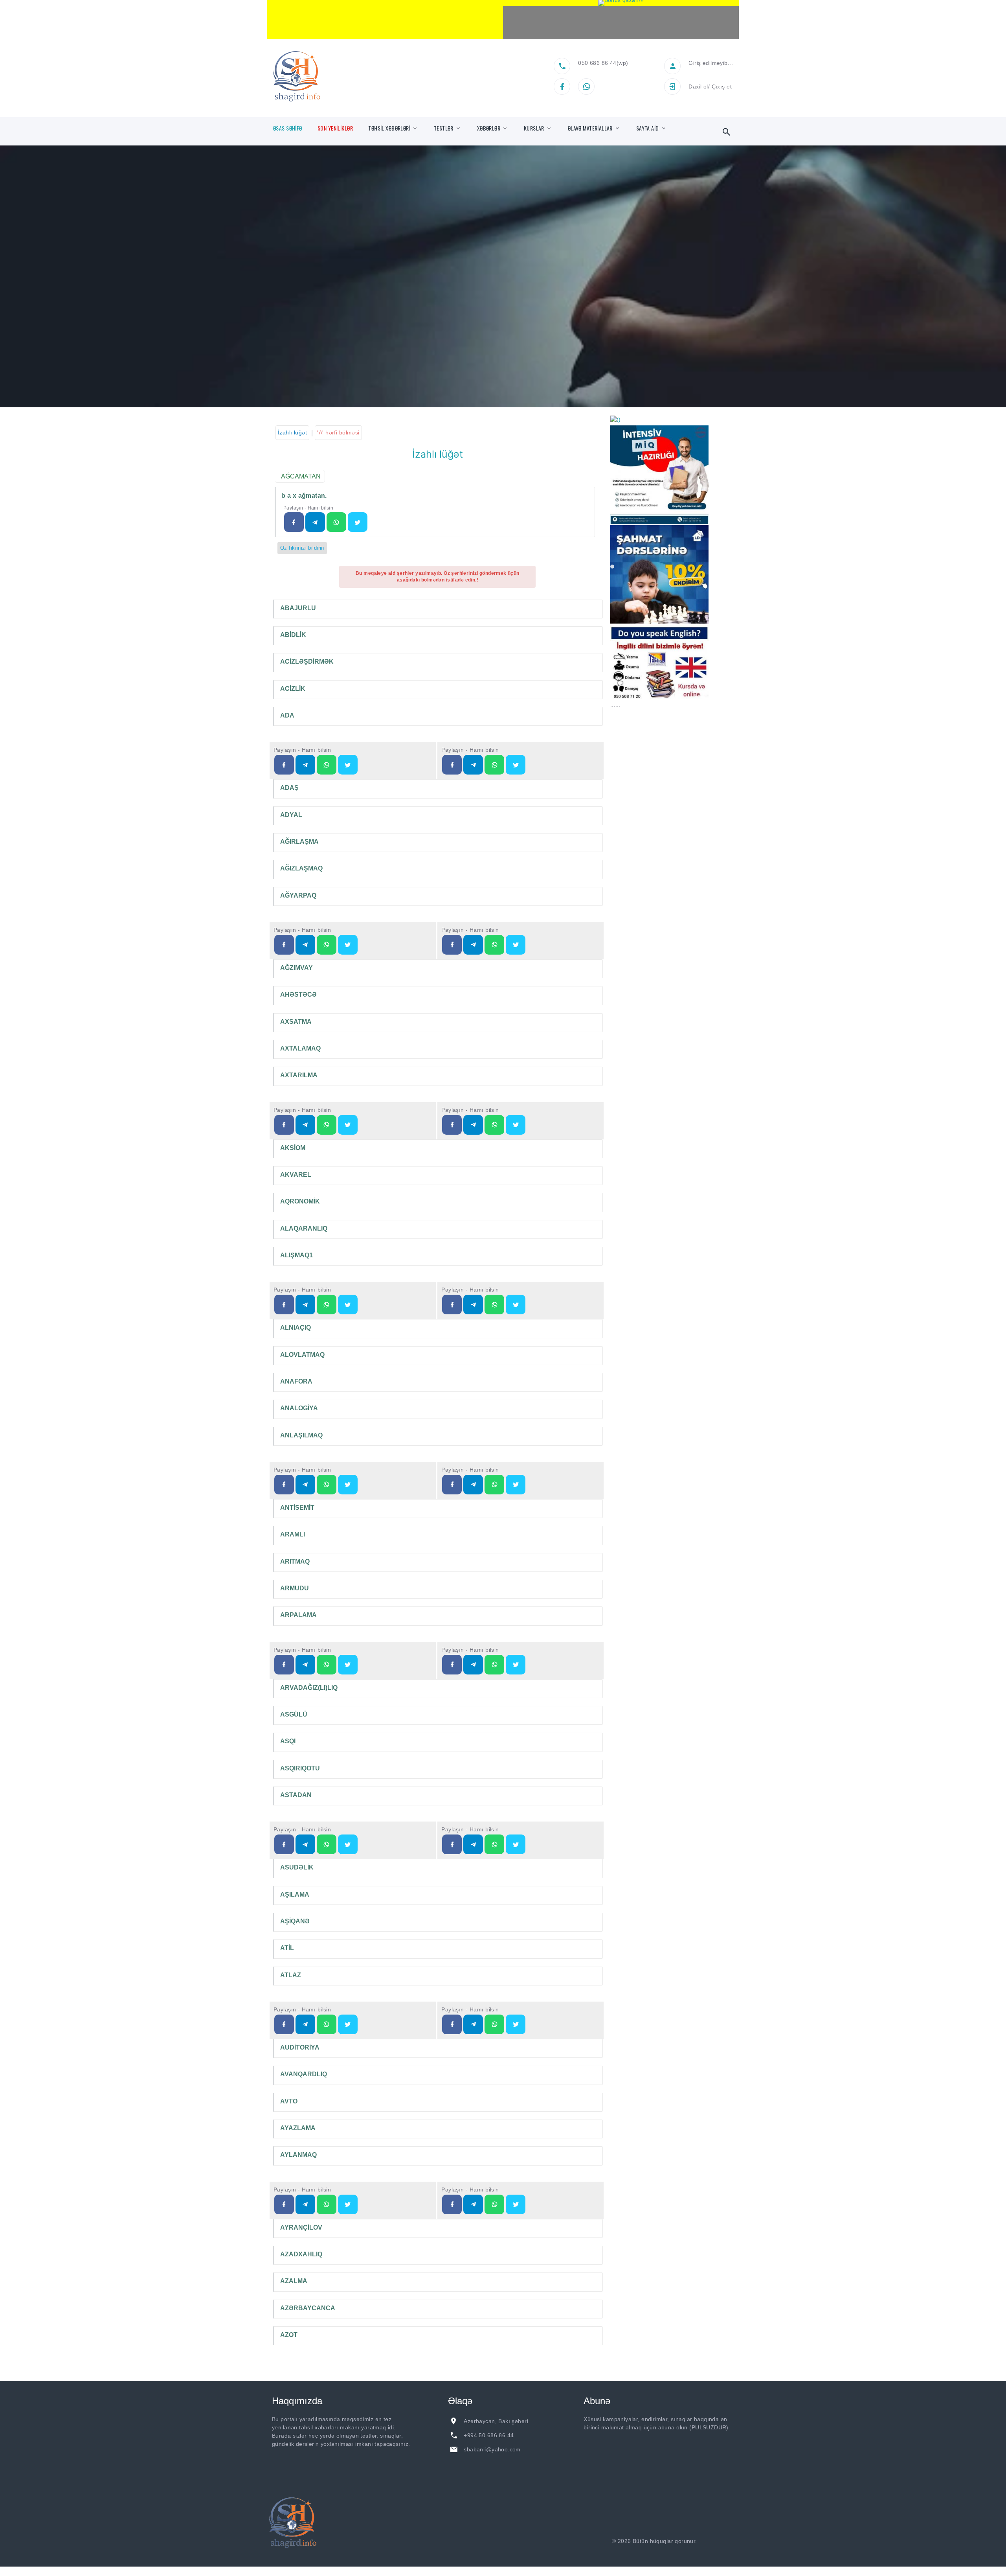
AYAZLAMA (298, 2128)
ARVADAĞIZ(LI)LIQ (309, 1688)
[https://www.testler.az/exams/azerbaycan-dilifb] (452, 765)
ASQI (288, 1741)
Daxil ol (698, 86)
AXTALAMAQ (300, 1048)
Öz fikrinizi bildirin (302, 548)
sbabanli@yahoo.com (492, 2449)
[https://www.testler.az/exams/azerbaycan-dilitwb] (516, 765)
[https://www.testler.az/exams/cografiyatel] (305, 765)
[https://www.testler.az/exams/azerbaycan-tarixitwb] (348, 1305)
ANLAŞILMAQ (301, 1435)
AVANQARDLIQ (304, 2074)
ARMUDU (295, 1588)
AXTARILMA (299, 1075)
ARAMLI (293, 1534)
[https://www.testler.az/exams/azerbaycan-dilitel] (473, 765)
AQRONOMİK (300, 1201)
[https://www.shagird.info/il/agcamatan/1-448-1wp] (336, 522)
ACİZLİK (293, 689)
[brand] (293, 2523)
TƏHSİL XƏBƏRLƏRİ (389, 128)
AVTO (289, 2101)
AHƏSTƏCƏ (298, 995)
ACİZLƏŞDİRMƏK (307, 661)
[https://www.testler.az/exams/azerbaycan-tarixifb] (284, 1305)
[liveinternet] (720, 2541)
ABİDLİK (293, 635)
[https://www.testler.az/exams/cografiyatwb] (348, 765)
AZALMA (294, 2281)
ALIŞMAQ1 (296, 1255)
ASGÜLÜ (294, 1714)
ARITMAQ (295, 1561)
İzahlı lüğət (292, 432)
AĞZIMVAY (296, 968)
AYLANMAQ (298, 2155)
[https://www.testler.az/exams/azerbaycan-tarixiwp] (327, 1305)
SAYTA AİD (648, 128)
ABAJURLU (298, 608)
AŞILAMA (295, 1894)
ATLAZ (291, 1975)
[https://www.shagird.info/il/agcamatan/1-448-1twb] (358, 522)
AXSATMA (296, 1022)
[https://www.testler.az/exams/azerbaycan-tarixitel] (305, 1305)
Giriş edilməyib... (711, 63)
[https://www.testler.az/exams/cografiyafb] (284, 765)
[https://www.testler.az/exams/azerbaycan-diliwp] (494, 765)
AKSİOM (293, 1148)
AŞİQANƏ (295, 1921)
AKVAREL (296, 1175)
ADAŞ (289, 788)
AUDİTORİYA (300, 2047)
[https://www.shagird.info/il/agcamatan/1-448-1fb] (294, 522)
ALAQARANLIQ (304, 1228)
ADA (287, 715)
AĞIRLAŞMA (299, 842)
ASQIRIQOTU (300, 1768)
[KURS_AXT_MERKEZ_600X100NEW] (385, 20)
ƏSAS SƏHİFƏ (288, 128)
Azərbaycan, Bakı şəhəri (496, 2421)
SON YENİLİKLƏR (335, 128)
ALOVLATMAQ (302, 1355)
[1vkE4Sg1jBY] (621, 3)
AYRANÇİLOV (301, 2227)
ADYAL (291, 815)
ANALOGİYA (299, 1408)
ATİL (287, 1948)
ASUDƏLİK (297, 1867)
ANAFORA (296, 1381)
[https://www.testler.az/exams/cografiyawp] (327, 765)
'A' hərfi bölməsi (338, 432)
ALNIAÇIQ (296, 1328)
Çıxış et (722, 86)
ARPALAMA (298, 1615)
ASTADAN (296, 1795)
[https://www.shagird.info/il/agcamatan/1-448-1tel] (315, 522)
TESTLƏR (444, 128)
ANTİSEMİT (297, 1508)
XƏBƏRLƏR (489, 128)
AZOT (289, 2335)
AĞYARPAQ (298, 895)
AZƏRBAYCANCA (308, 2308)
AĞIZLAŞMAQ (301, 868)
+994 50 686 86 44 (489, 2435)
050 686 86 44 (597, 63)
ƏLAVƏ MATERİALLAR (590, 128)
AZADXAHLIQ (301, 2254)
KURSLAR (534, 128)
